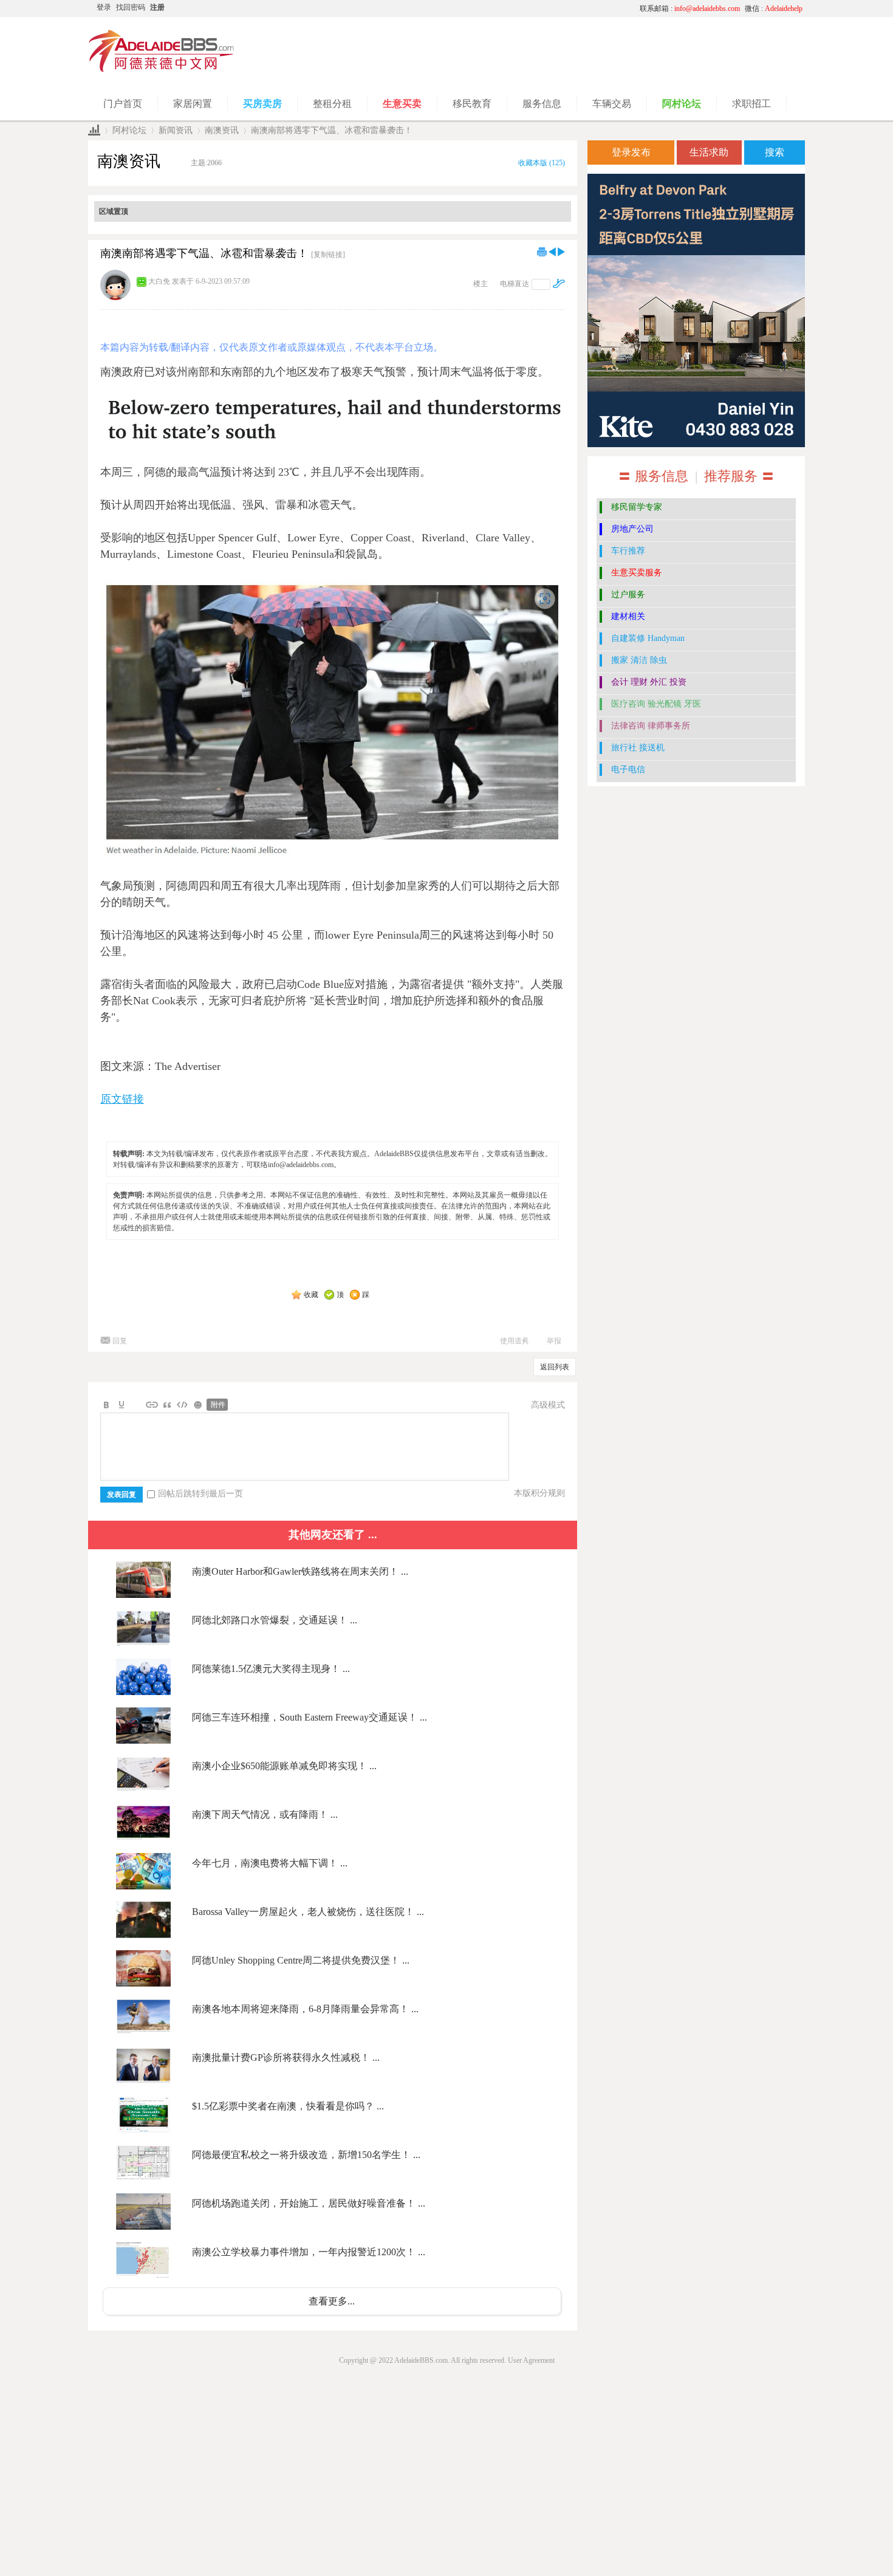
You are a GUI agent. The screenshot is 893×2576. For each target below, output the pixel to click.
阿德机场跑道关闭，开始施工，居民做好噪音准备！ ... (309, 2203)
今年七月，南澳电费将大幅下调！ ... (270, 1863)
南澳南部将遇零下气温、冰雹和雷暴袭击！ (332, 130)
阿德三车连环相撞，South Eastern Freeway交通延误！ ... (310, 1717)
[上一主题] (552, 252)
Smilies (197, 1405)
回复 (120, 1341)
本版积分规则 (539, 1493)
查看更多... (332, 2301)
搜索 (775, 152)
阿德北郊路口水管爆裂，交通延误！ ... (275, 1620)
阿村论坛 (129, 130)
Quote (167, 1405)
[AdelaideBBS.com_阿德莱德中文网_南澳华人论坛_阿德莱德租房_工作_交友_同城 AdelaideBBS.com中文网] (162, 70)
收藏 (311, 1295)
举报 (554, 1341)
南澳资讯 (222, 130)
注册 (157, 7)
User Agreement (531, 2360)
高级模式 (548, 1405)
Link (152, 1405)
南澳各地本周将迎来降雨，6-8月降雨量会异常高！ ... (305, 2009)
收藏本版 (542, 163)
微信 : (774, 9)
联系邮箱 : (690, 9)
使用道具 (515, 1341)
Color (121, 1405)
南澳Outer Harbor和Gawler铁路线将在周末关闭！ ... (300, 1571)
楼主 (481, 284)
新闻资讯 (176, 130)
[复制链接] (328, 255)
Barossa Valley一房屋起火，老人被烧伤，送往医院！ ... (308, 1912)
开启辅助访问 (516, 9)
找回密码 (131, 7)
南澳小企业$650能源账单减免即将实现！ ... (284, 1766)
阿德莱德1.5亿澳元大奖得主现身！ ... (271, 1669)
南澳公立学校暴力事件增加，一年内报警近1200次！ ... (309, 2252)
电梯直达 (515, 284)
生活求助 (709, 152)
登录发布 (631, 152)
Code (182, 1405)
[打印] (542, 252)
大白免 (159, 281)
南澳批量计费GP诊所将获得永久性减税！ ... (286, 2057)
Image (137, 1405)
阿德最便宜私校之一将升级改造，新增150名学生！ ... (306, 2155)
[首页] (94, 130)
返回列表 (555, 1367)
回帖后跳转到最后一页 (200, 1494)
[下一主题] (561, 252)
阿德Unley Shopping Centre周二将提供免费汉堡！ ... (301, 1960)
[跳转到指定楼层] (559, 283)
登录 (104, 7)
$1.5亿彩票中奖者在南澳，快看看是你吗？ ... (288, 2106)
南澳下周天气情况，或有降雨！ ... (265, 1814)
